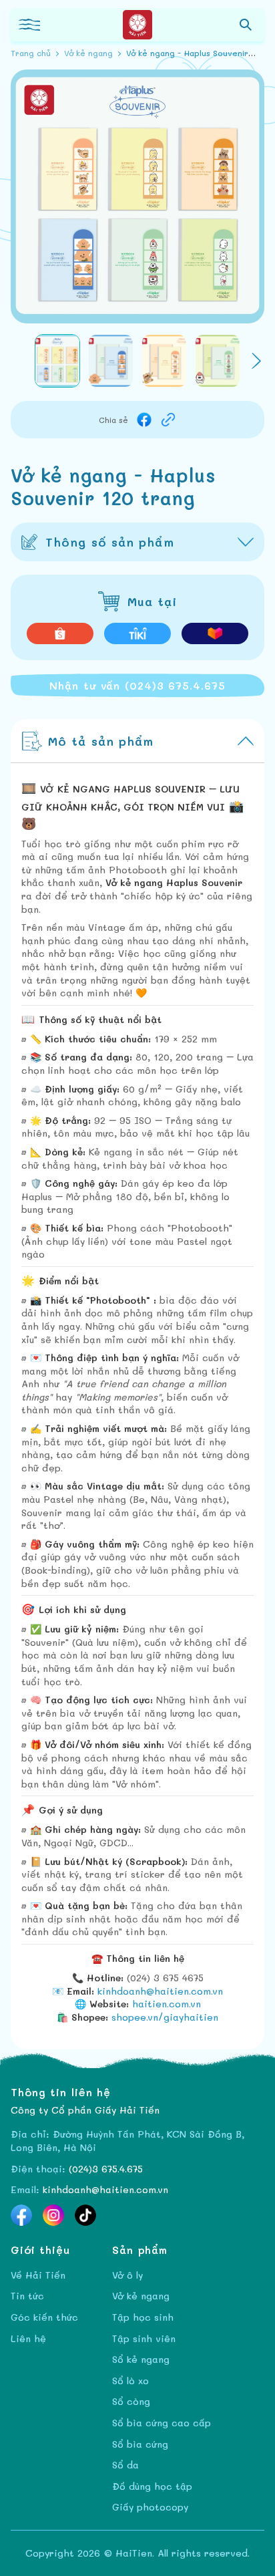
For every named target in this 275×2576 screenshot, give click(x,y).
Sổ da (125, 2465)
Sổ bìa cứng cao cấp (162, 2423)
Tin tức (27, 2296)
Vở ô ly (127, 2275)
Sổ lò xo (130, 2381)
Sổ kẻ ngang (141, 2359)
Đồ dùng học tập (152, 2486)
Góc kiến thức (44, 2317)
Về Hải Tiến (38, 2275)
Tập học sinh (143, 2317)
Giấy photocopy (150, 2507)
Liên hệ (28, 2338)
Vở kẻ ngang (141, 2296)
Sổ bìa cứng (140, 2444)
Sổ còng (131, 2401)
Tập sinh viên (144, 2338)
